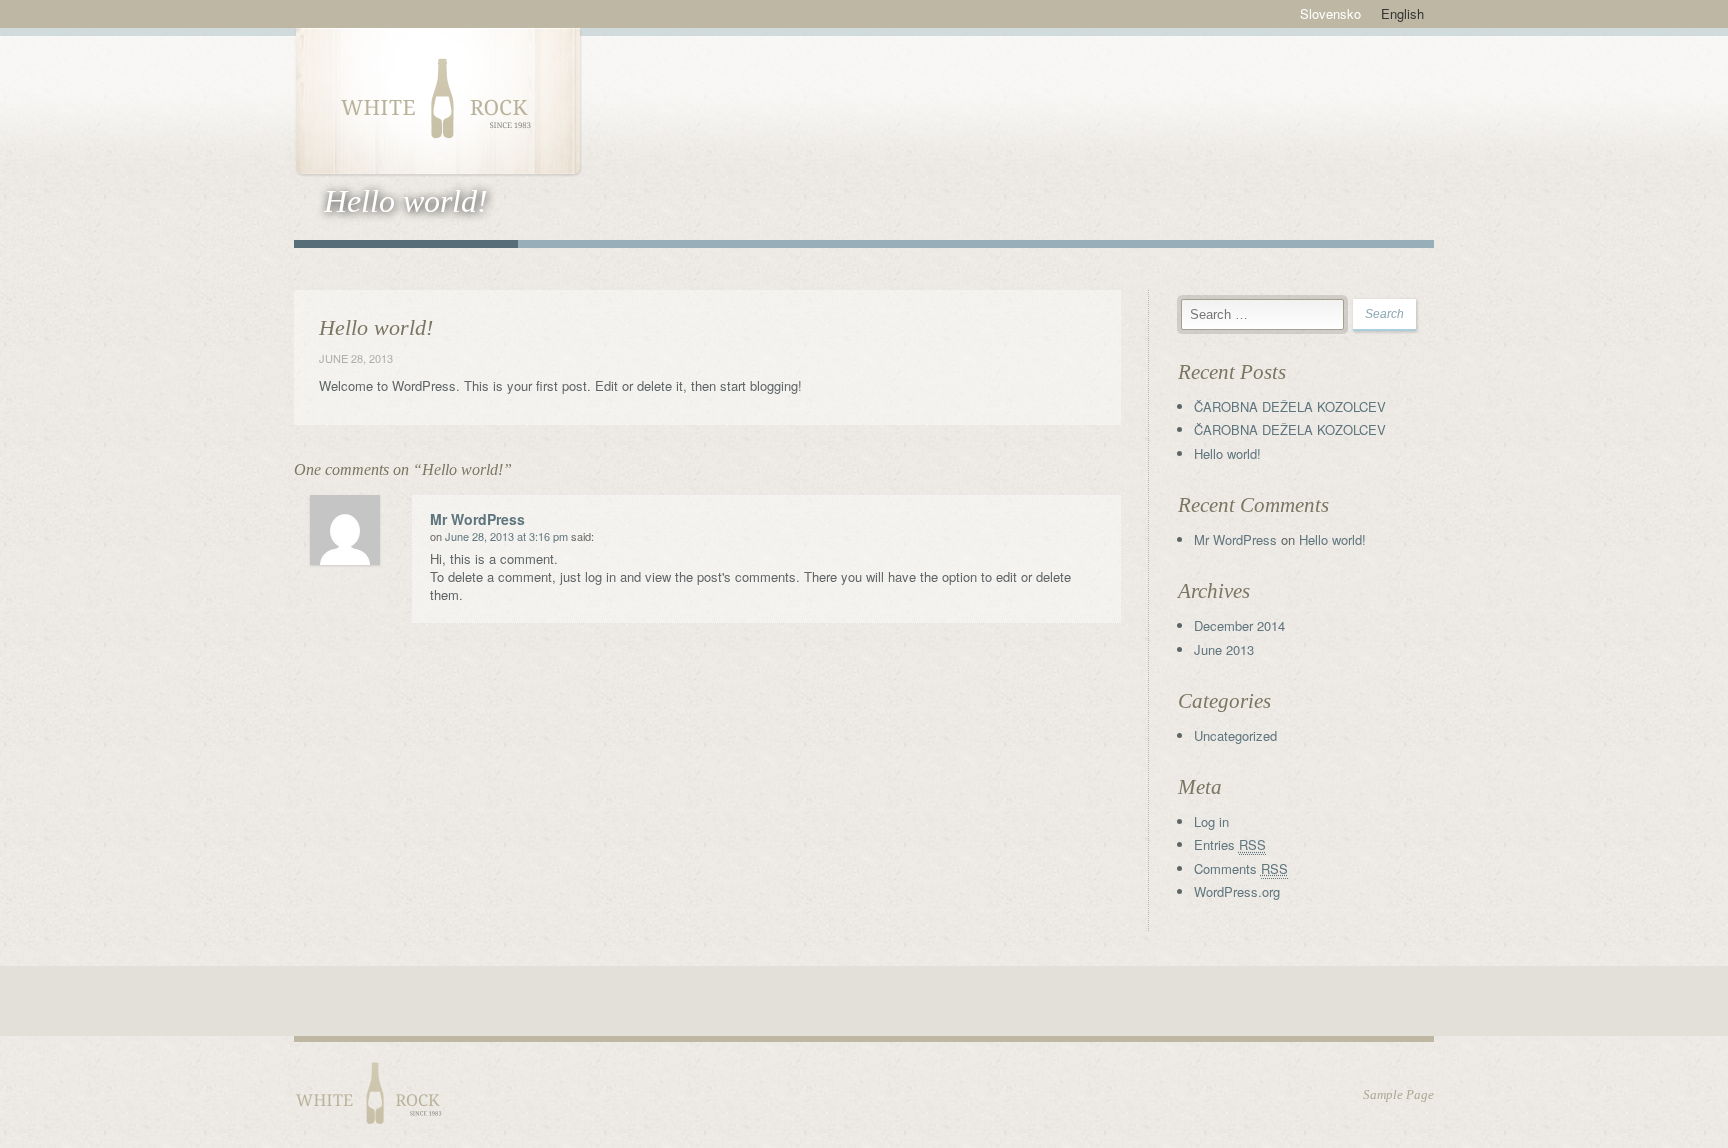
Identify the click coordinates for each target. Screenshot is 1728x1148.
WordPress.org (1237, 891)
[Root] (438, 99)
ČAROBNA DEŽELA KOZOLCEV (1290, 406)
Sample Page (1398, 1094)
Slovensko (1330, 13)
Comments (1241, 868)
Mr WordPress (477, 519)
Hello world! (1227, 453)
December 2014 (1239, 625)
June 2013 (1224, 649)
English (1402, 13)
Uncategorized (1235, 735)
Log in (1211, 821)
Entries (1230, 844)
